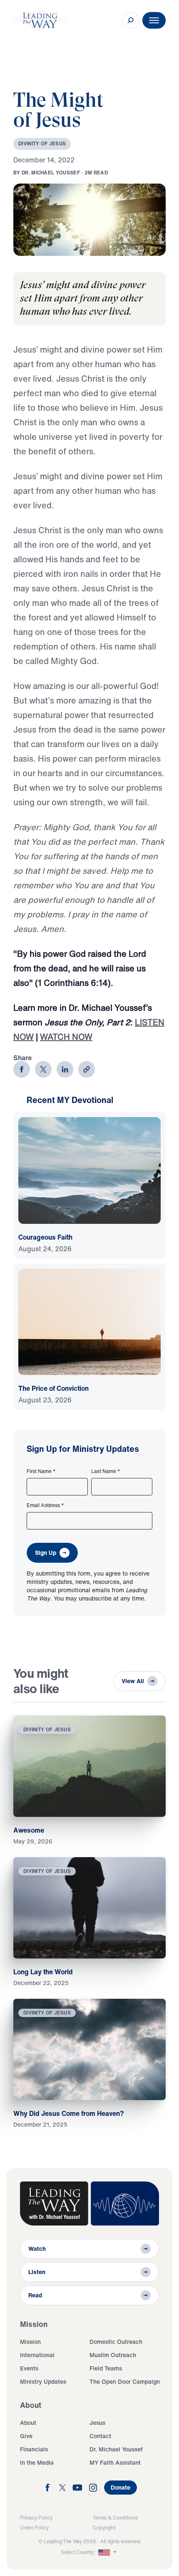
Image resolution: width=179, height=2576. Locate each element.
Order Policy (34, 2528)
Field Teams (106, 2368)
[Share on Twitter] (43, 1069)
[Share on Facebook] (22, 1069)
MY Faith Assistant (115, 2462)
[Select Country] (108, 2552)
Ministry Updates (43, 2381)
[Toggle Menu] (154, 20)
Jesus (97, 2423)
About (28, 2423)
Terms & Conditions (115, 2518)
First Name (41, 1471)
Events (29, 2368)
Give (26, 2436)
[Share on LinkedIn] (65, 1069)
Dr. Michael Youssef (116, 2449)
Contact (100, 2436)
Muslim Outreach (113, 2355)
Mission (30, 2342)
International (37, 2355)
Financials (34, 2449)
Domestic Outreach (116, 2342)
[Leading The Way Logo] (40, 20)
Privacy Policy (36, 2518)
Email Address (45, 1505)
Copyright (104, 2528)
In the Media (37, 2462)
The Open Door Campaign (125, 2381)
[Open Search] (131, 20)
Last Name (106, 1471)
